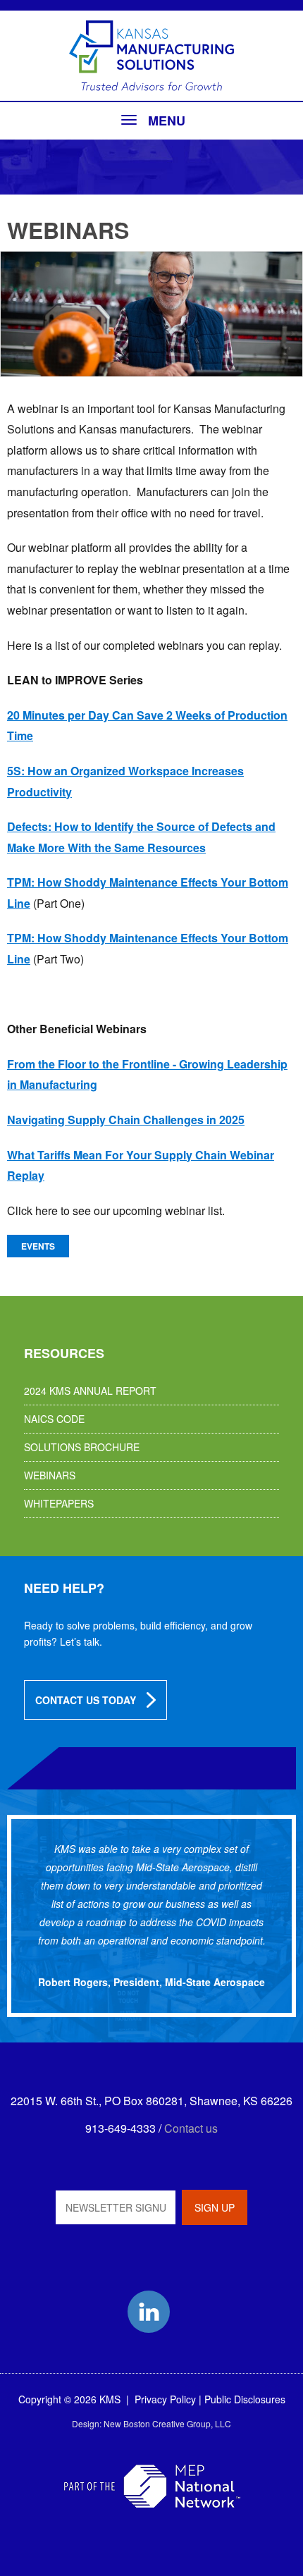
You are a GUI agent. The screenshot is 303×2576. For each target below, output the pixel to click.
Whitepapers (59, 1503)
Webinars (50, 1475)
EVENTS (38, 1246)
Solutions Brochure (82, 1447)
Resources (64, 1353)
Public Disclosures (245, 2399)
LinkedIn (149, 2312)
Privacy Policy (165, 2399)
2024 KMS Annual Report (90, 1391)
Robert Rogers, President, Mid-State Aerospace (151, 1982)
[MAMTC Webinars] (151, 314)
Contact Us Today (86, 1700)
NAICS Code (54, 1419)
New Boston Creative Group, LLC (167, 2423)
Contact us (191, 2128)
